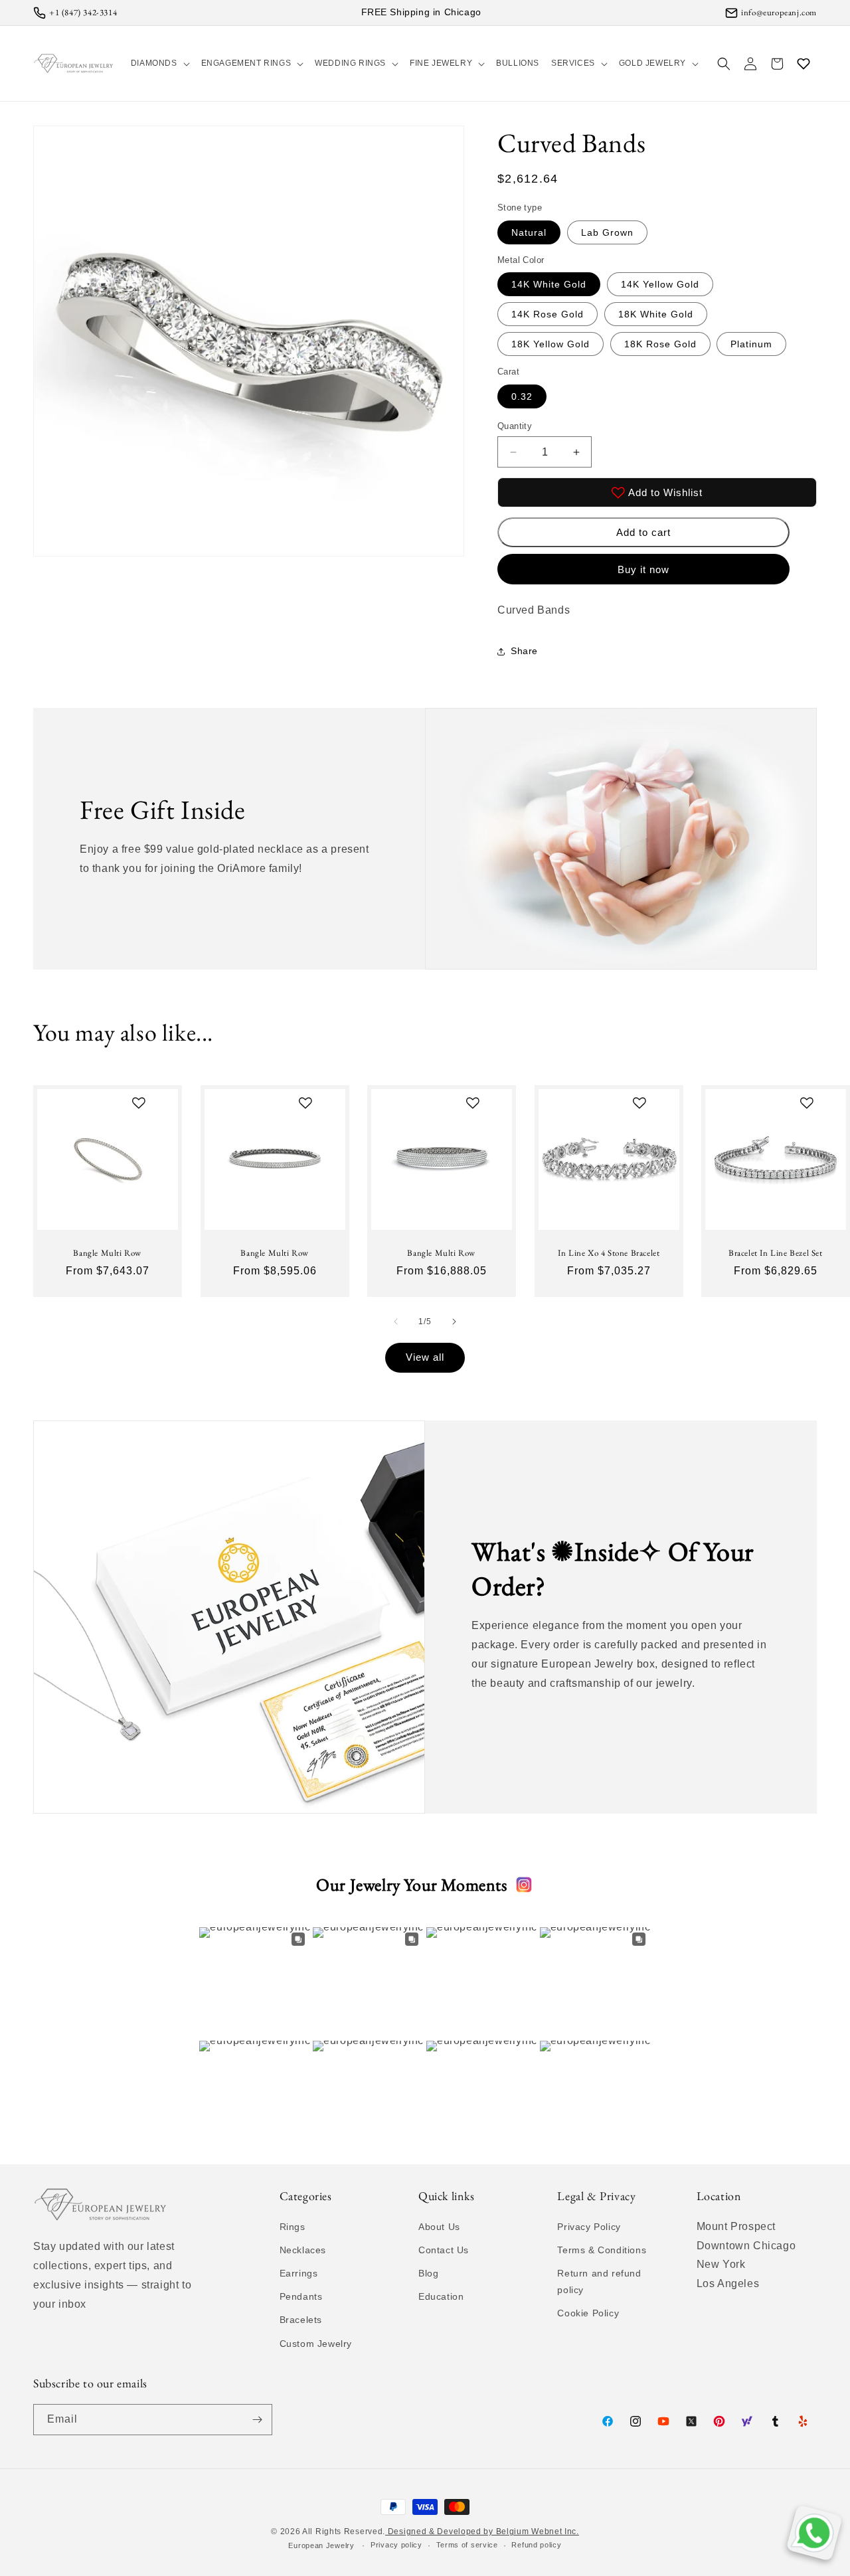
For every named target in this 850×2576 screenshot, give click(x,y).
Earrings (299, 2273)
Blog (428, 2273)
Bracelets (301, 2320)
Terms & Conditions (602, 2250)
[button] (160, 63)
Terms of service (467, 2545)
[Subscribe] (257, 2420)
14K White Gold (549, 284)
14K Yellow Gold (660, 284)
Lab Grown (607, 232)
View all (425, 1357)
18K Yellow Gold (551, 344)
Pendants (301, 2296)
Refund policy (536, 2545)
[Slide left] (396, 1322)
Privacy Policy (589, 2227)
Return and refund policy (599, 2281)
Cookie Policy (588, 2313)
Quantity (515, 426)
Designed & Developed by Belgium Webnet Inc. (482, 2532)
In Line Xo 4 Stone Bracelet (609, 1252)
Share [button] (524, 651)
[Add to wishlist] (139, 1103)
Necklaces (303, 2250)
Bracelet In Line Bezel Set (776, 1252)
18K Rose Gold (660, 344)
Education (441, 2296)
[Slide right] (454, 1322)
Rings (293, 2227)
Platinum (751, 344)
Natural (529, 232)
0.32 (522, 396)
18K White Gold (656, 314)
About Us (439, 2227)
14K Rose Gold (548, 314)
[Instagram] (524, 1885)
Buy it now (643, 569)
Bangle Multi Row (107, 1252)
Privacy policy (396, 2545)
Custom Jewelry (316, 2344)
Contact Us (444, 2250)
